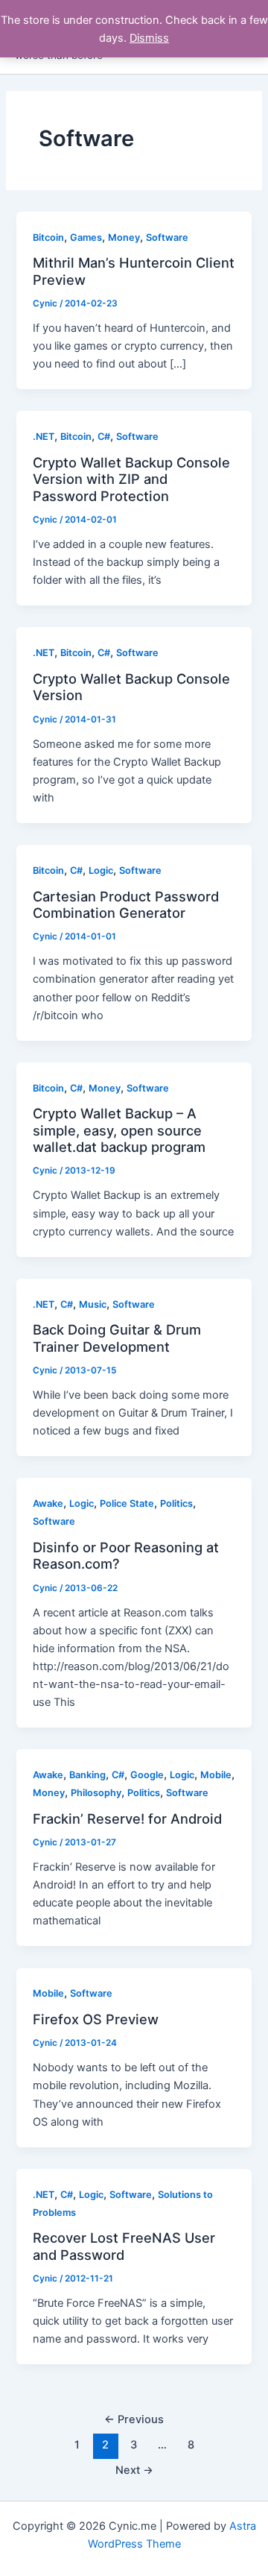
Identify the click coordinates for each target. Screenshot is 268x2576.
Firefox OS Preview (96, 2019)
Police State (127, 1503)
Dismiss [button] (149, 38)
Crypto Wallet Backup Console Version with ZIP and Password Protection (131, 479)
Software (167, 237)
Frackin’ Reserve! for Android (127, 1818)
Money (124, 237)
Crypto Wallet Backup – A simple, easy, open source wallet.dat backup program (119, 1130)
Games (86, 237)
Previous (134, 2419)
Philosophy (96, 1793)
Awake (48, 1503)
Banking (87, 1775)
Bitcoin (48, 237)
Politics (176, 1503)
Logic (101, 870)
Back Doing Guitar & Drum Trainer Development (117, 1338)
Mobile (216, 1775)
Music (93, 1304)
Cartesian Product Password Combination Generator (126, 904)
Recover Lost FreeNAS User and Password (124, 2246)
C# (104, 437)
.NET (44, 437)
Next (134, 2470)
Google (147, 1775)
